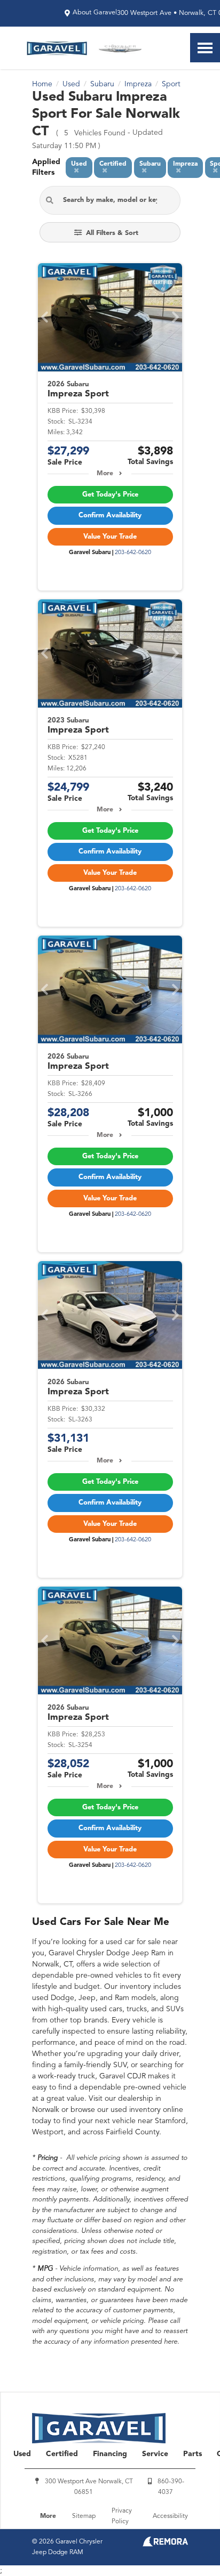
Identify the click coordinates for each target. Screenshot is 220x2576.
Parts (192, 2454)
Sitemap (84, 2516)
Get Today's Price (110, 495)
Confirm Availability (110, 515)
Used (22, 2454)
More (105, 474)
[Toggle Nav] (205, 48)
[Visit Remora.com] (165, 2545)
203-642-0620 (133, 553)
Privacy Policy (122, 2516)
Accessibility (170, 2516)
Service (155, 2454)
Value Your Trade (110, 537)
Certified (62, 2454)
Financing (110, 2454)
